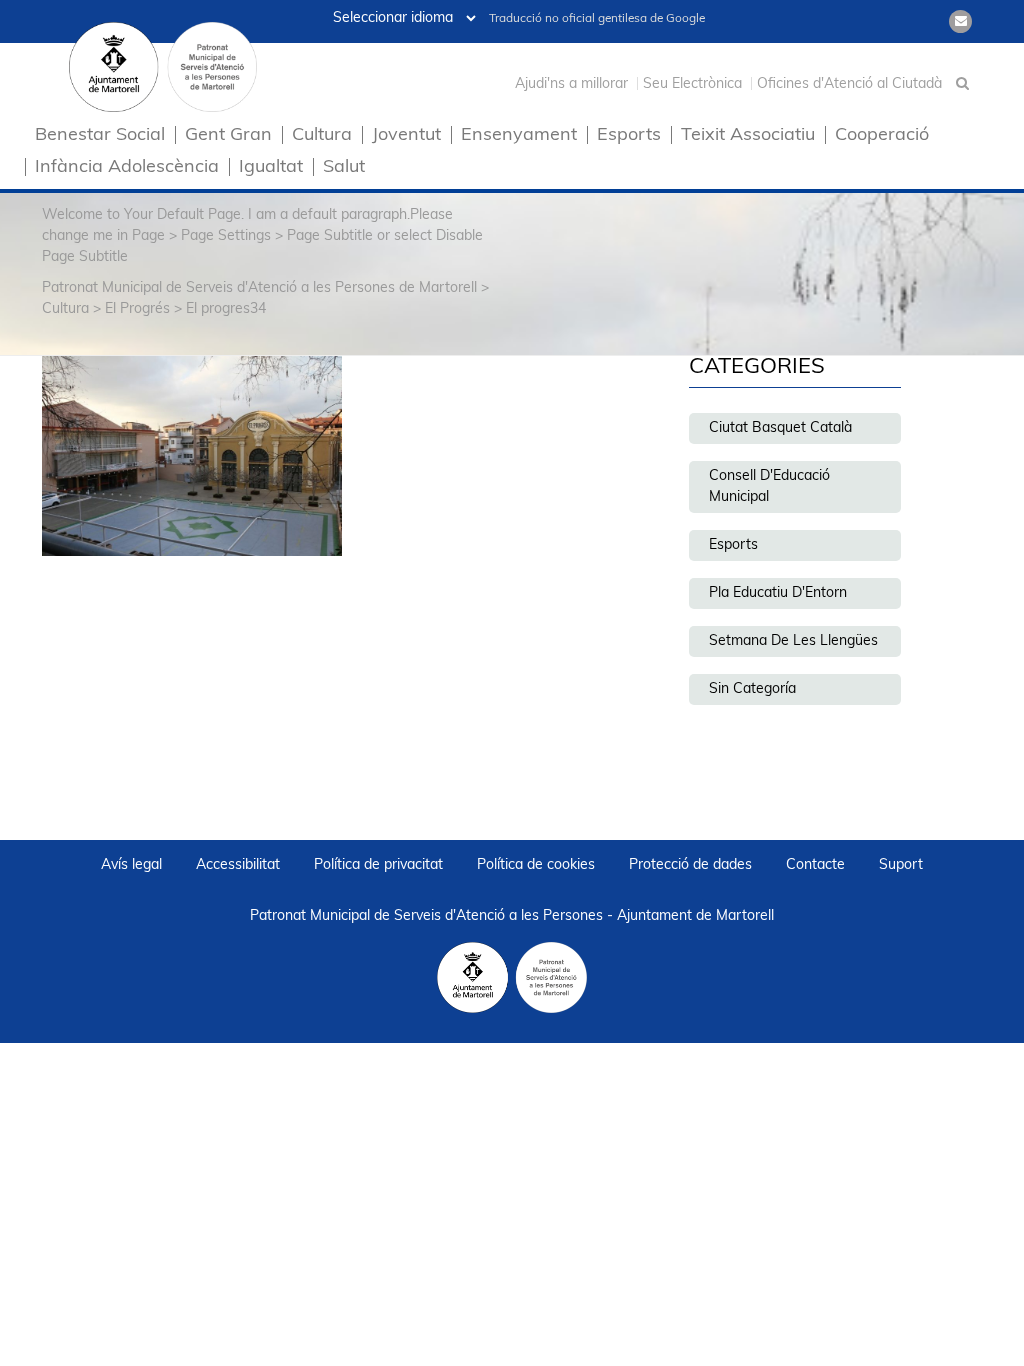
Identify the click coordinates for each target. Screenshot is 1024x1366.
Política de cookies (536, 865)
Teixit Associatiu (748, 136)
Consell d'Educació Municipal (769, 487)
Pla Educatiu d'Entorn (778, 593)
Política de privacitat (378, 865)
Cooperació (882, 136)
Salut (344, 168)
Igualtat (271, 168)
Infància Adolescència (127, 168)
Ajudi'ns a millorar (571, 84)
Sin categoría (752, 689)
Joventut (406, 136)
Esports (629, 136)
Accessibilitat (238, 865)
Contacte (815, 865)
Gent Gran (228, 136)
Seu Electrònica (692, 84)
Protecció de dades (690, 865)
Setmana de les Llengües (793, 641)
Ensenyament (519, 136)
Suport (901, 865)
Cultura (322, 136)
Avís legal (131, 865)
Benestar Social (100, 136)
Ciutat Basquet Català (780, 428)
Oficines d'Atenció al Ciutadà (849, 84)
